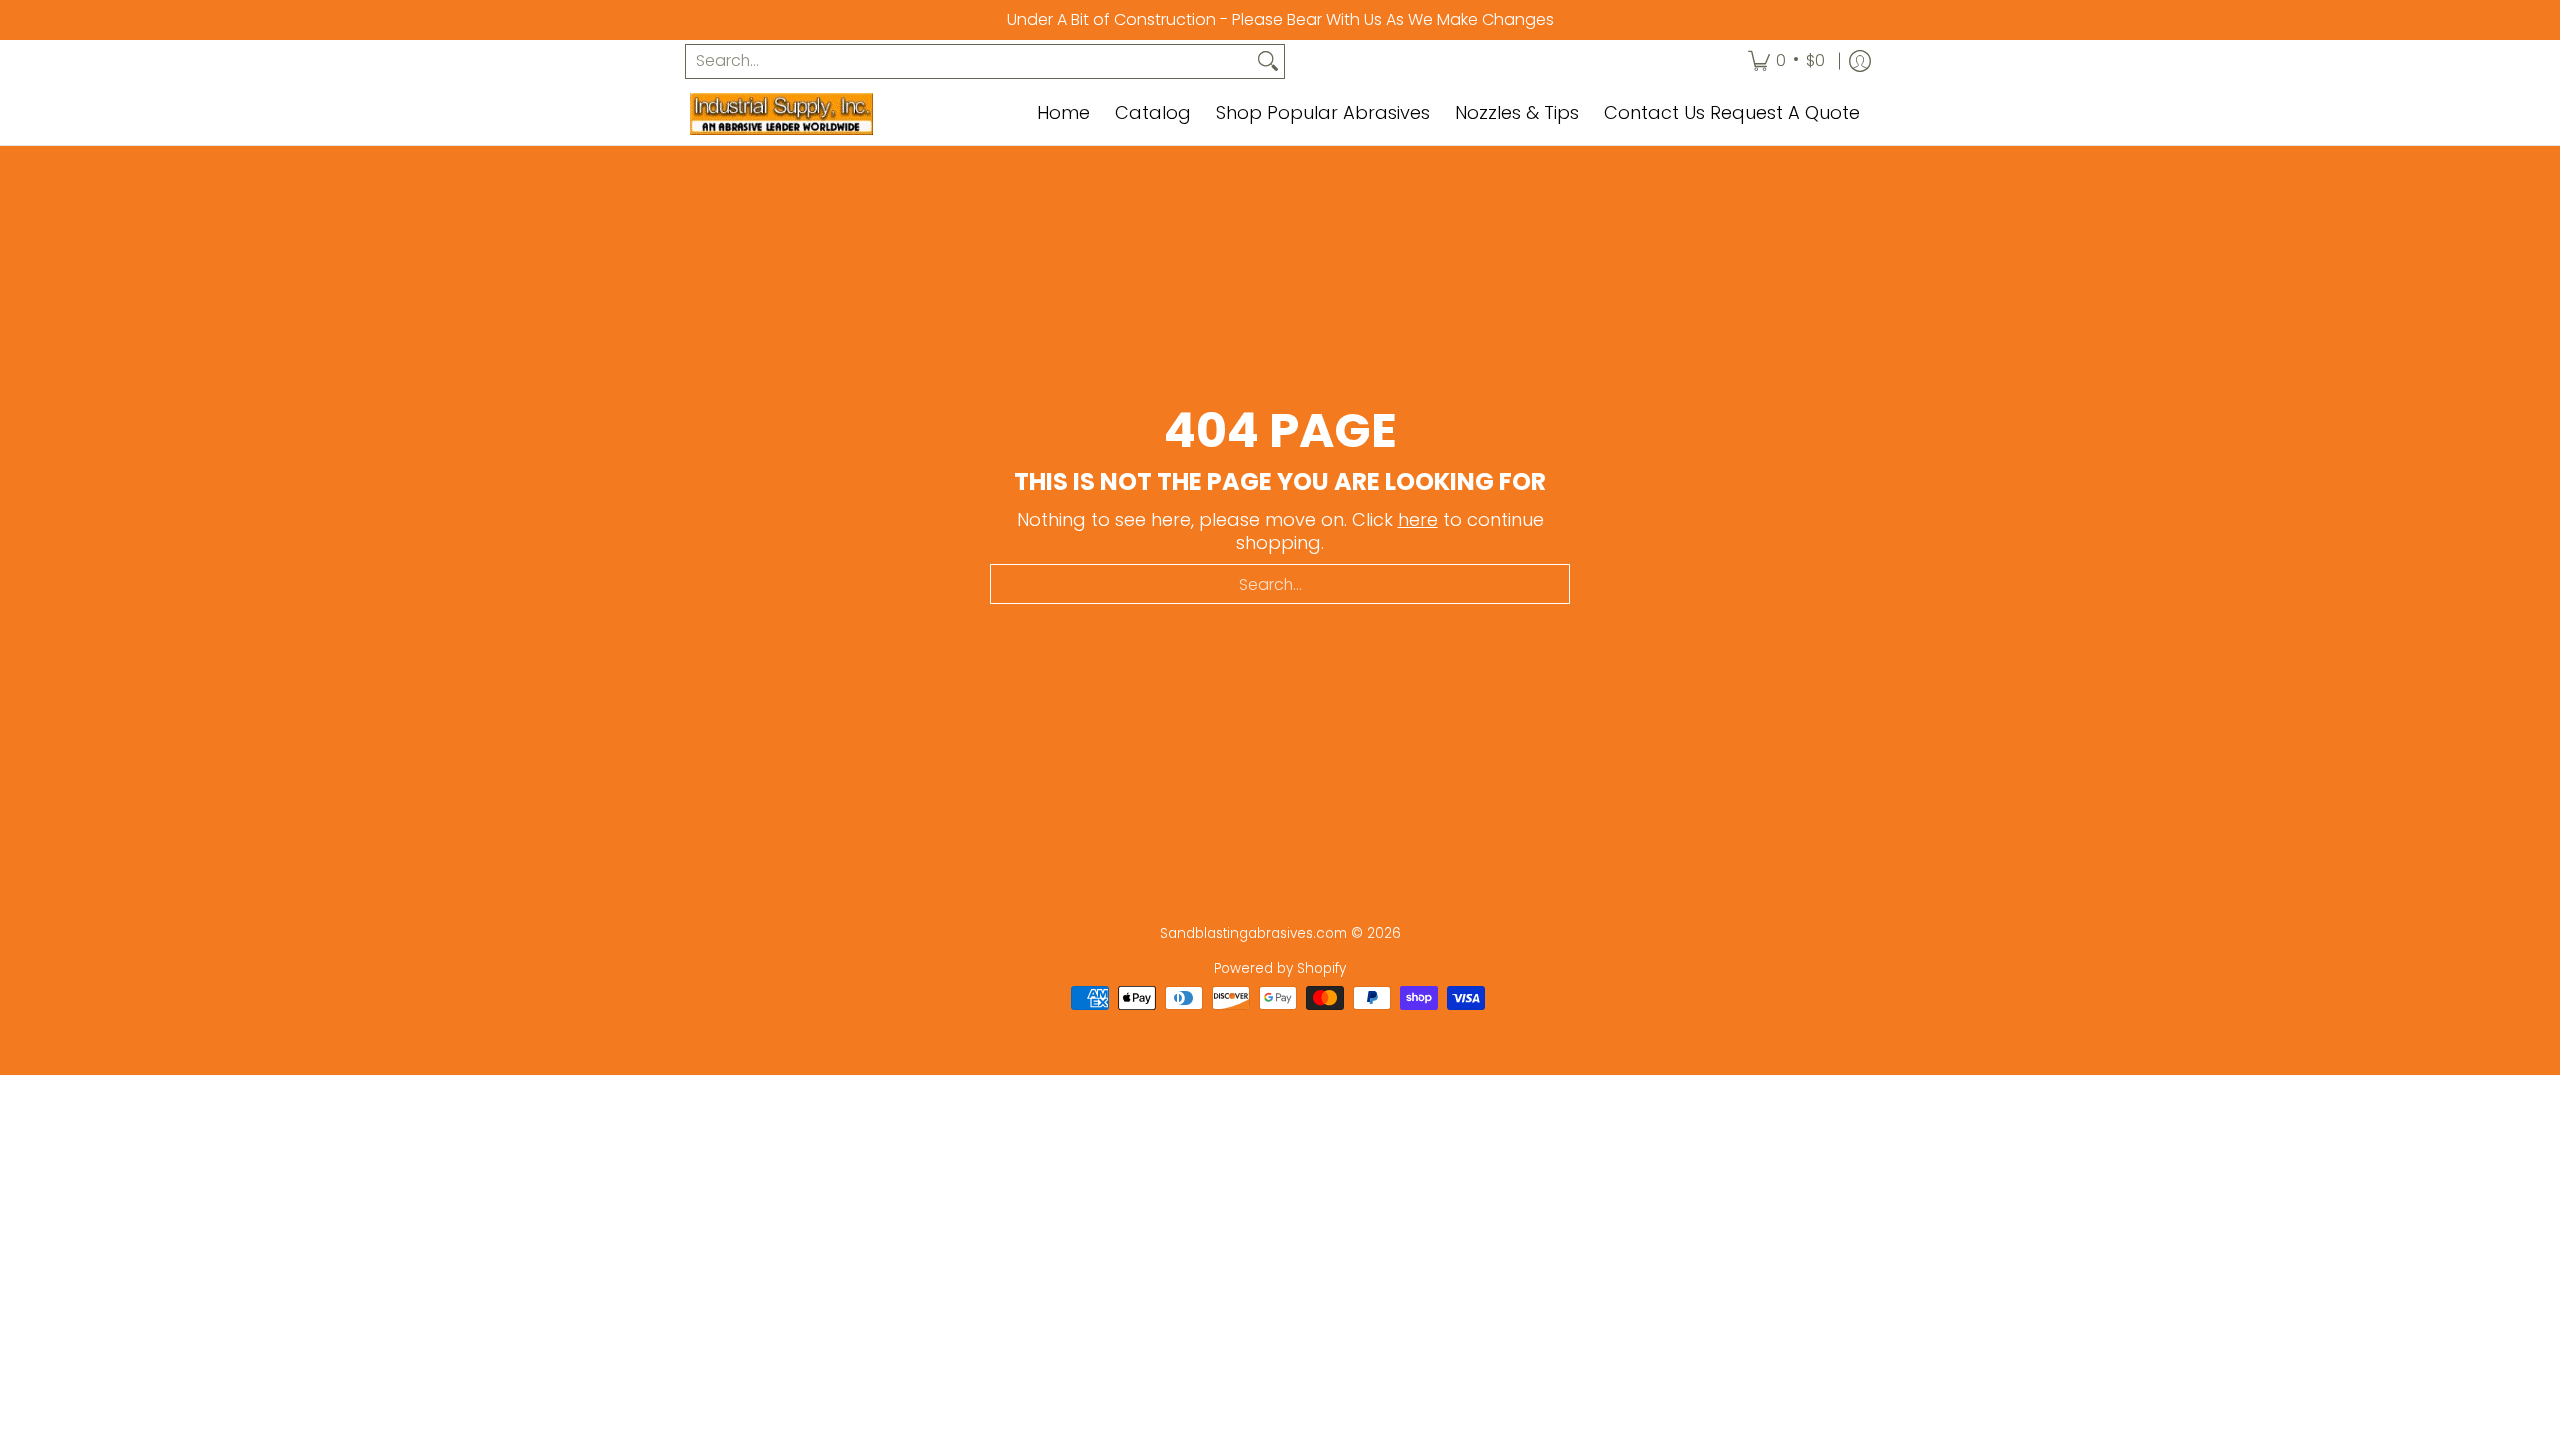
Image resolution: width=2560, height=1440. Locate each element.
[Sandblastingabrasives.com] (815, 114)
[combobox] (969, 61)
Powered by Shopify (1280, 968)
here (1418, 519)
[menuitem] (1786, 61)
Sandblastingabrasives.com (1253, 933)
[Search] (1268, 61)
